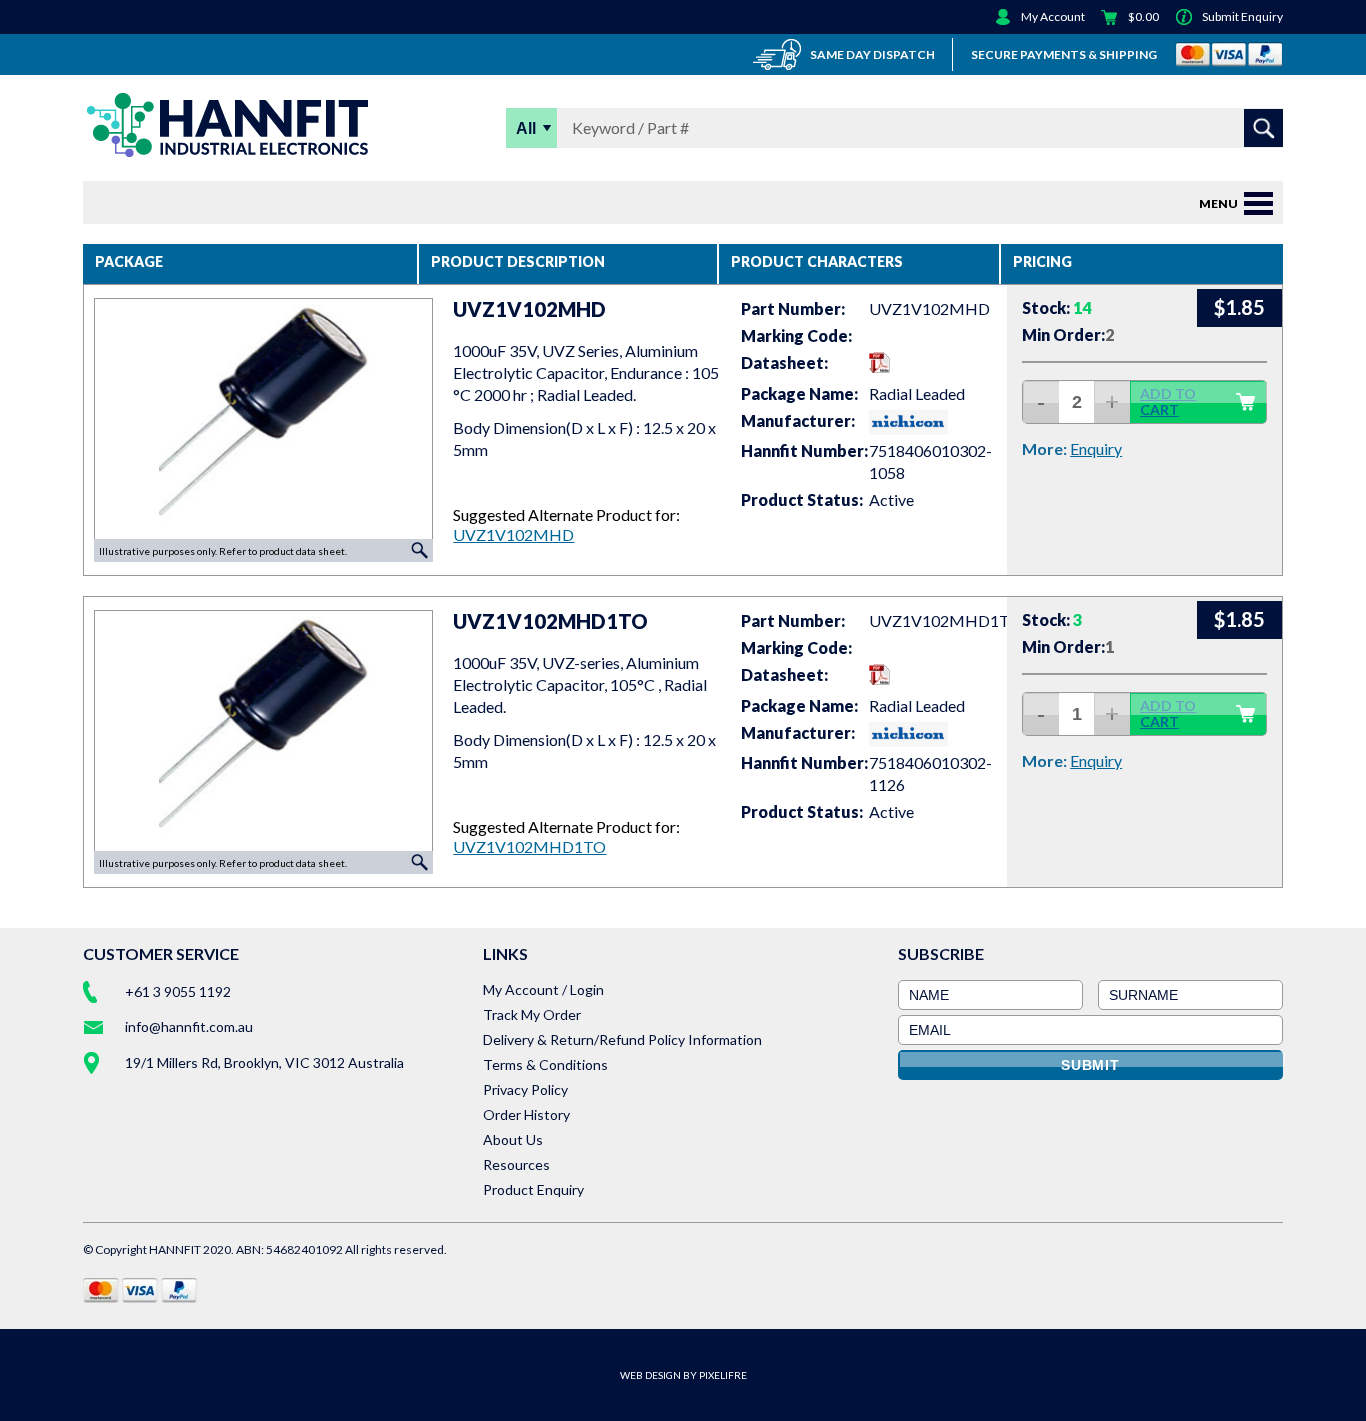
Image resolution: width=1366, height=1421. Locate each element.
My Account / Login (543, 989)
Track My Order (532, 1014)
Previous (101, 419)
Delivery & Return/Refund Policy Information (622, 1039)
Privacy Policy (525, 1089)
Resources (516, 1164)
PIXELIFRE (723, 1375)
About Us (513, 1139)
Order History (526, 1114)
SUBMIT (1090, 1065)
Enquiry (1096, 448)
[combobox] (900, 128)
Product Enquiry (533, 1189)
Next (426, 419)
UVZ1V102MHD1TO (529, 846)
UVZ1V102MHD (513, 534)
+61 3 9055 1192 (178, 991)
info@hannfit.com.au (189, 1026)
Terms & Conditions (545, 1064)
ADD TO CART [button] (1168, 401)
